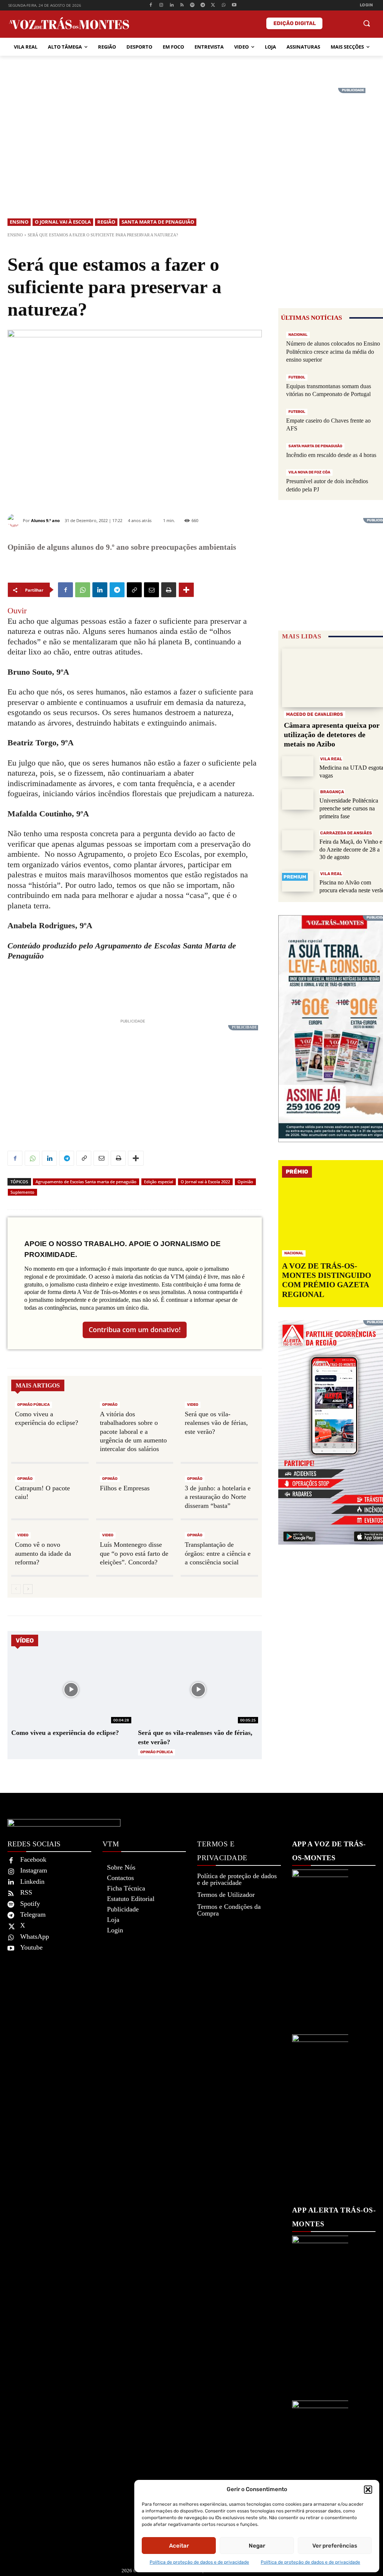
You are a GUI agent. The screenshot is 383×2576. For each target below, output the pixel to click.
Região (106, 222)
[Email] (151, 590)
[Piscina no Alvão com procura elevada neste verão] (298, 881)
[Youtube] (234, 5)
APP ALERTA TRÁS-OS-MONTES (334, 2217)
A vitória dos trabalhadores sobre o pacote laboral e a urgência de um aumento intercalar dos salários (133, 1432)
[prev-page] (16, 1589)
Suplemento (22, 1192)
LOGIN (367, 5)
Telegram (33, 1914)
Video (193, 1405)
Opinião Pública (33, 1405)
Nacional (298, 335)
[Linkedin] (171, 5)
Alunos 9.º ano (45, 520)
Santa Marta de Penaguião (158, 222)
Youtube (31, 1947)
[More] (186, 590)
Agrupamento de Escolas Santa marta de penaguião (86, 1182)
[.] (333, 23)
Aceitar (179, 2546)
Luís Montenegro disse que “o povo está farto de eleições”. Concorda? (134, 1553)
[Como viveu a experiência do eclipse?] (71, 1689)
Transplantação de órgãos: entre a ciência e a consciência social (218, 1553)
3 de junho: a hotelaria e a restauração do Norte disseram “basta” (218, 1497)
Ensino (19, 222)
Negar (257, 2546)
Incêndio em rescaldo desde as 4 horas (331, 455)
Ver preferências (335, 2546)
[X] (213, 5)
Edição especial (159, 1182)
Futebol (297, 377)
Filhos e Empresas (125, 1488)
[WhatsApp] (223, 5)
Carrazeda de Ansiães (346, 833)
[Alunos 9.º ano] (15, 520)
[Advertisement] (191, 140)
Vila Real (331, 759)
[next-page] (28, 1589)
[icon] (350, 24)
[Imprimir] (169, 590)
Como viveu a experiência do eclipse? (65, 1733)
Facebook (33, 1859)
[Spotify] (192, 5)
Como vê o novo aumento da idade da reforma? (43, 1553)
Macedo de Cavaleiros (315, 714)
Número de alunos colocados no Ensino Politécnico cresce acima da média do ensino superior (333, 352)
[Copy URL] (134, 590)
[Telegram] (203, 5)
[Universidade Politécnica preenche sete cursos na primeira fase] (298, 799)
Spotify (30, 1904)
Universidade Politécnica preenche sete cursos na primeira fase (349, 808)
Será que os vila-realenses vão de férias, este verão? (216, 1423)
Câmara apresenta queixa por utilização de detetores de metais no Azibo (332, 735)
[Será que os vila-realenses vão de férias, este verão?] (198, 1689)
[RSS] (182, 5)
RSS (26, 1892)
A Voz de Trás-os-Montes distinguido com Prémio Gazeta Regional (327, 1280)
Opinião (245, 1182)
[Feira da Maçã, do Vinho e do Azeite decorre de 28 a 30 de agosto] (298, 841)
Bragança (332, 792)
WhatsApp (35, 1936)
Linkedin (32, 1882)
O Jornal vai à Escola (63, 222)
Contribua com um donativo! (135, 1330)
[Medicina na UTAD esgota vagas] (298, 766)
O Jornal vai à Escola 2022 (205, 1182)
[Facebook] (151, 5)
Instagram (34, 1870)
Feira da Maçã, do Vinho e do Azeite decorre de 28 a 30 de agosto (351, 850)
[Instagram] (161, 5)
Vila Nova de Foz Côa (309, 472)
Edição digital (295, 23)
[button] (368, 2490)
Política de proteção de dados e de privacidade (199, 2562)
